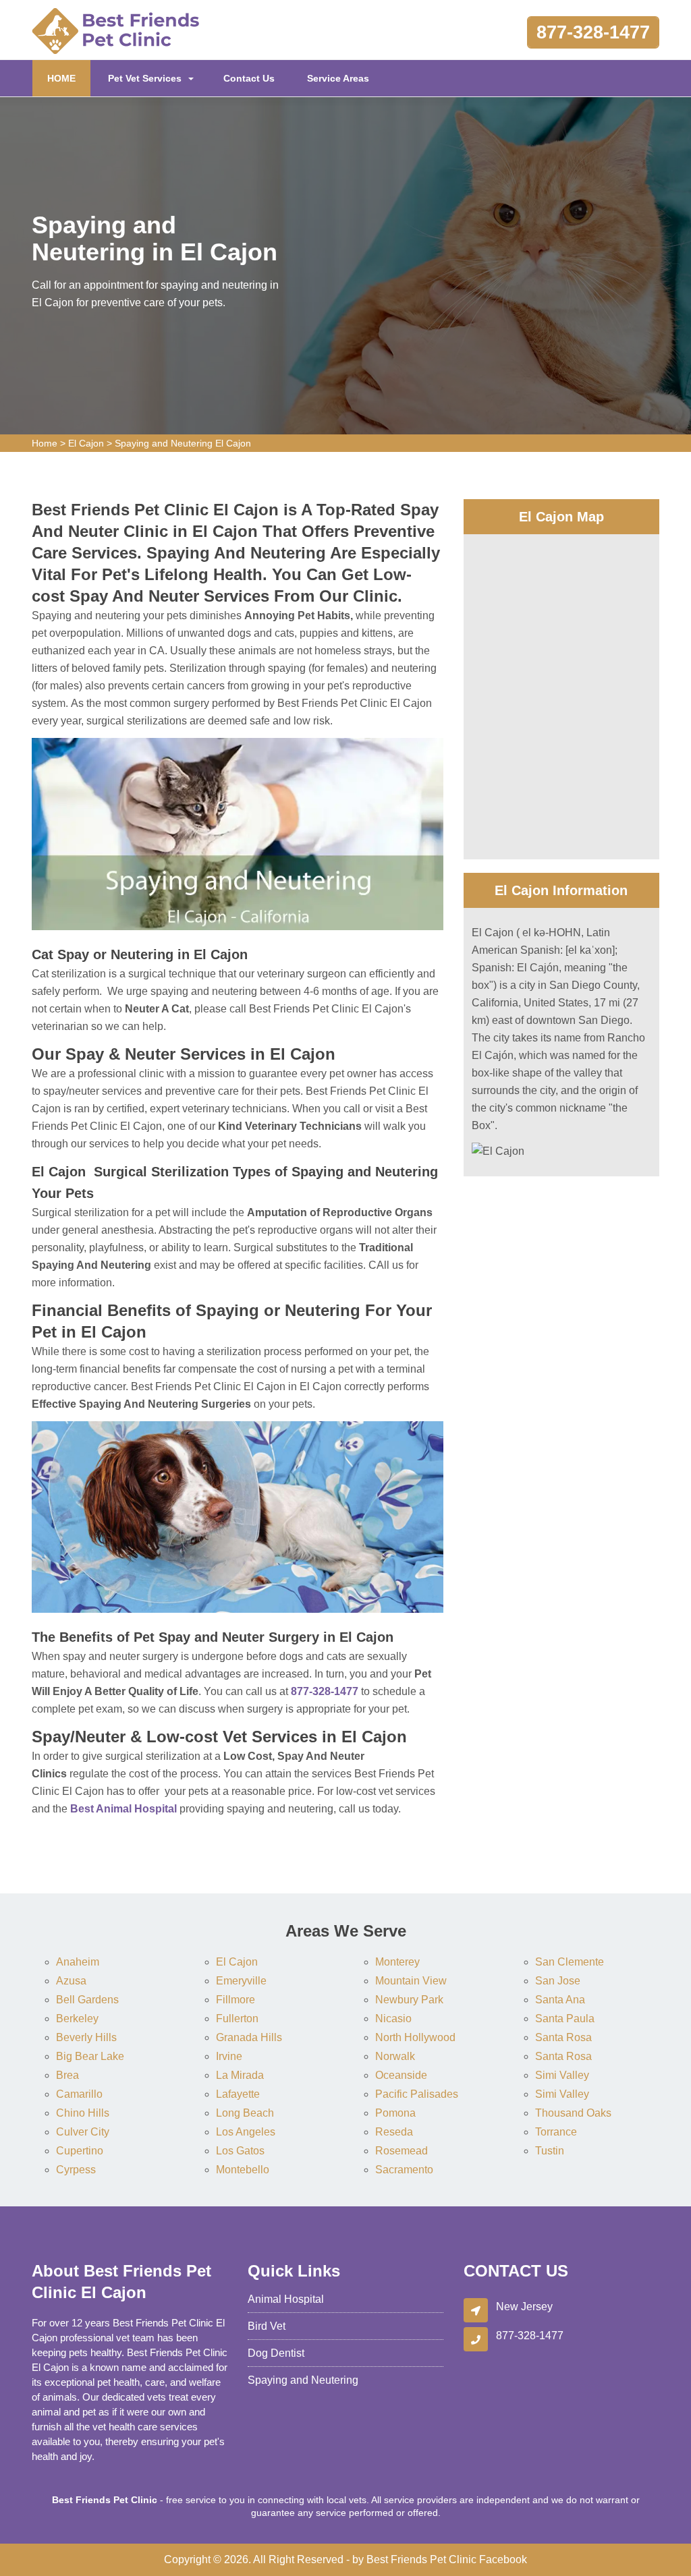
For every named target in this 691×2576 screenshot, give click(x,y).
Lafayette (238, 2094)
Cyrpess (76, 2170)
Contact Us (249, 78)
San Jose (558, 1981)
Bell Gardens (87, 2000)
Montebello (243, 2170)
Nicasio (393, 2019)
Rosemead (402, 2151)
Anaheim (78, 1962)
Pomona (395, 2113)
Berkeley (77, 2019)
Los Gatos (240, 2151)
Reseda (394, 2132)
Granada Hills (249, 2037)
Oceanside (401, 2075)
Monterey (397, 1962)
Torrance (556, 2132)
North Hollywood (415, 2037)
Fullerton (237, 2019)
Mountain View (411, 1981)
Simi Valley (562, 2075)
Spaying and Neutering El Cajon (183, 443)
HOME (69, 78)
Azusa (71, 1981)
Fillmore (236, 2000)
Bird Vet (267, 2326)
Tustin (550, 2151)
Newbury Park (409, 2000)
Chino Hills (83, 2113)
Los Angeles (246, 2132)
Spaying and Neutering (303, 2380)
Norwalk (395, 2056)
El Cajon (86, 443)
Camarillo (79, 2094)
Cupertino (80, 2151)
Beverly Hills (86, 2037)
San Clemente (570, 1962)
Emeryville (241, 1981)
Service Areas (338, 78)
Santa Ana (560, 2000)
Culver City (83, 2132)
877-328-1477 (593, 32)
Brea (67, 2075)
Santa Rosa (563, 2037)
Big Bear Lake (90, 2056)
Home (45, 443)
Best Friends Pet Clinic (421, 2559)
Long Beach (245, 2113)
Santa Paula (565, 2019)
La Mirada (240, 2075)
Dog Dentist (276, 2353)
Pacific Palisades (417, 2094)
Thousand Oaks (573, 2113)
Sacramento (404, 2170)
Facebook (503, 2559)
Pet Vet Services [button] (145, 78)
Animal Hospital (286, 2299)
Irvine (229, 2056)
